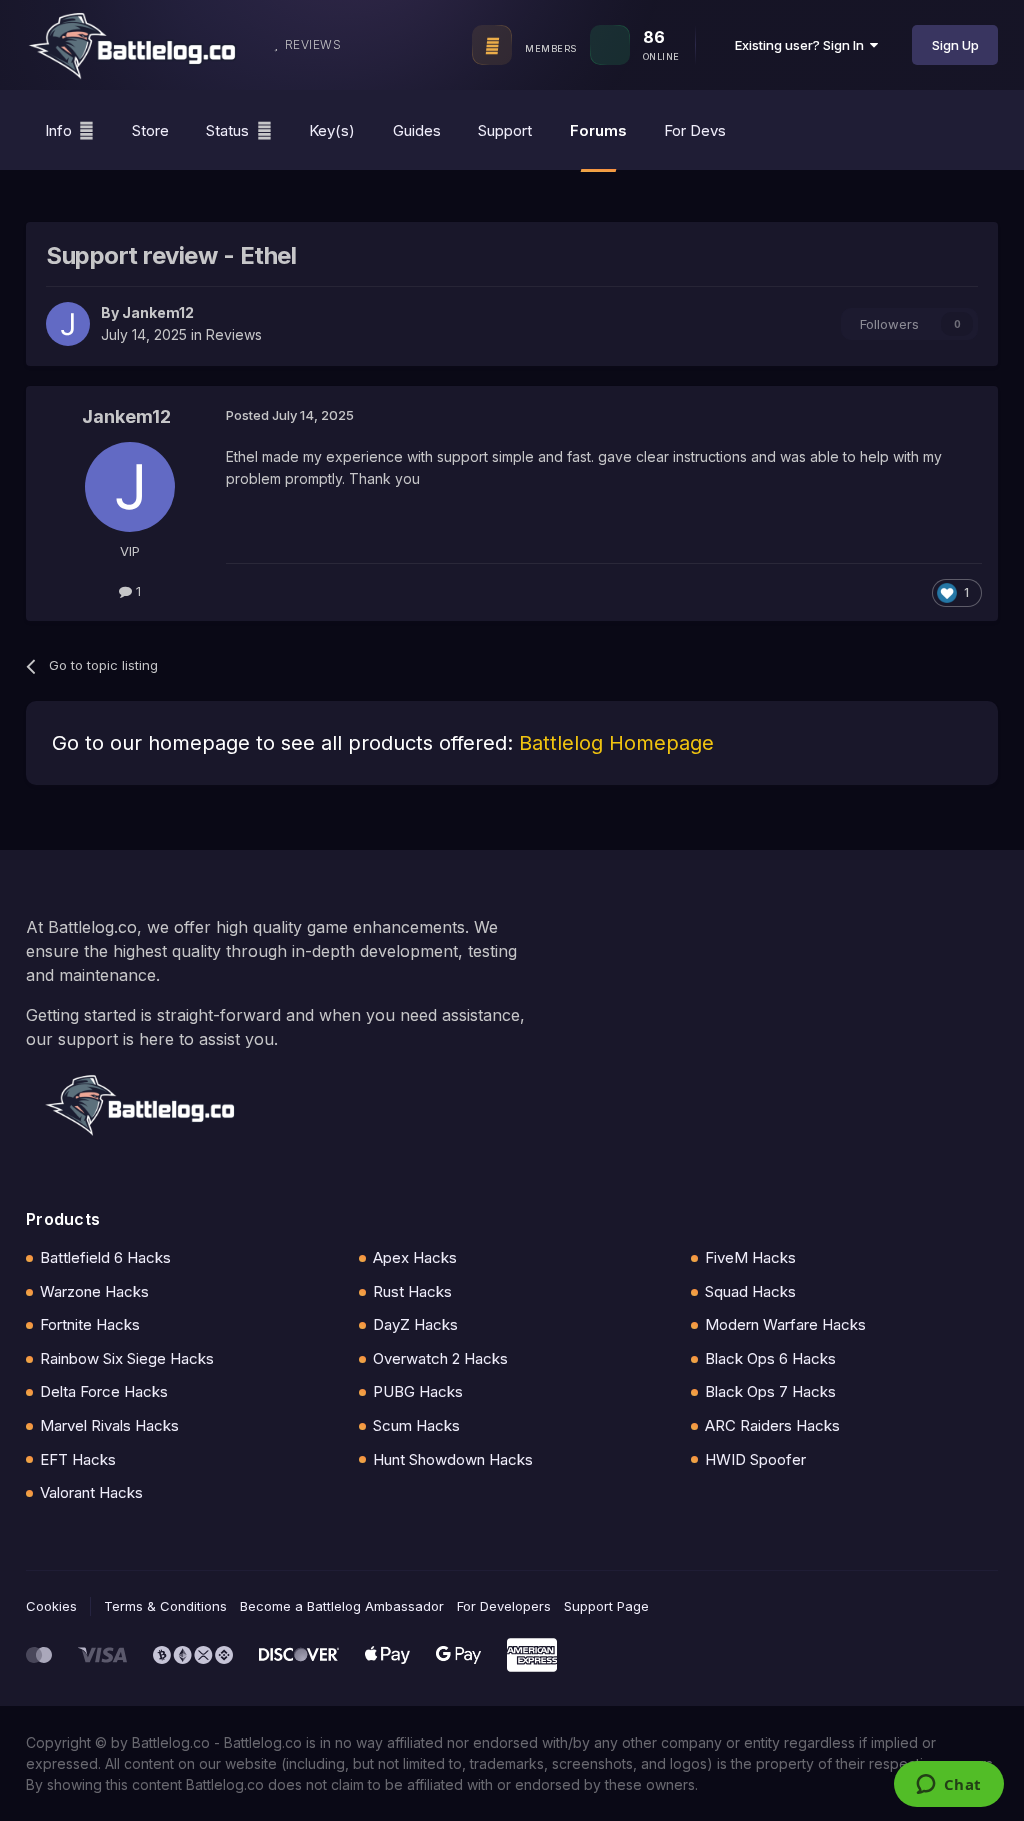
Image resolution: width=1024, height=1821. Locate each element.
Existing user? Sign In (802, 45)
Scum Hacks (416, 1425)
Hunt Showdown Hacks (453, 1459)
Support (505, 130)
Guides (417, 130)
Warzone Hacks (94, 1291)
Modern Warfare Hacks (785, 1324)
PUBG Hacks (418, 1391)
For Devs (695, 130)
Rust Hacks (412, 1291)
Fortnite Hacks (90, 1324)
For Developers (504, 1606)
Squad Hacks (750, 1291)
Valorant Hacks (91, 1492)
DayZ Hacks (415, 1324)
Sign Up (955, 45)
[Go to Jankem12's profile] (68, 324)
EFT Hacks (78, 1459)
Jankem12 (158, 312)
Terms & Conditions (165, 1606)
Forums (598, 130)
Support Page (606, 1606)
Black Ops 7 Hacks (770, 1391)
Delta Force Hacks (104, 1391)
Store (150, 130)
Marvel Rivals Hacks (109, 1425)
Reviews (234, 334)
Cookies (51, 1606)
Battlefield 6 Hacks (105, 1257)
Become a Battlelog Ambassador (342, 1606)
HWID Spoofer (755, 1459)
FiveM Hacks (750, 1257)
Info (58, 130)
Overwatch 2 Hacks (440, 1358)
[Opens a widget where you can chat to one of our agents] (948, 1786)
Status (227, 130)
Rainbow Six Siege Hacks (127, 1358)
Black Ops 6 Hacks (770, 1358)
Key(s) (332, 130)
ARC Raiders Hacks (772, 1425)
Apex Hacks (415, 1257)
